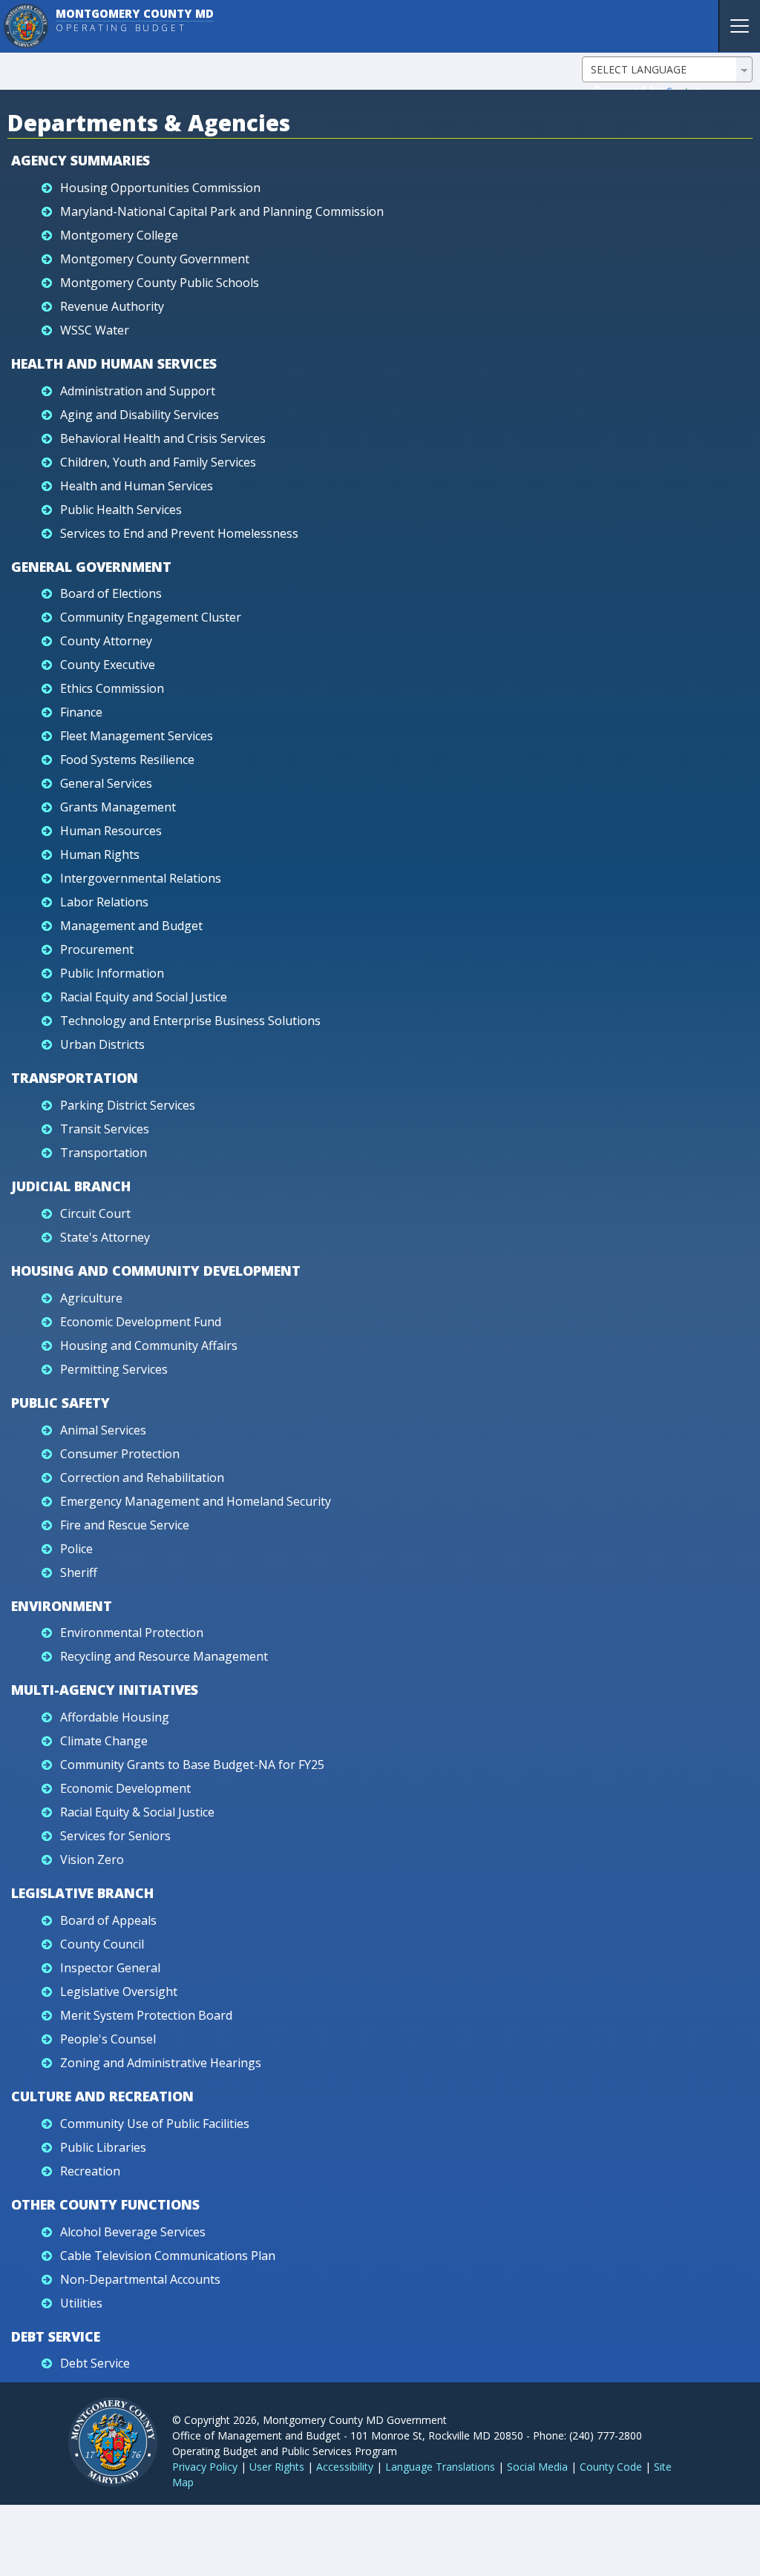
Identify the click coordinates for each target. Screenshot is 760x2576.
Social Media (537, 2467)
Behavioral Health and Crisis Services (163, 438)
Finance (81, 712)
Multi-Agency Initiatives (105, 1690)
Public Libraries (103, 2147)
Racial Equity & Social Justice (137, 1812)
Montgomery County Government (155, 259)
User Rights (277, 2467)
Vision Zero (92, 1859)
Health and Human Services (114, 363)
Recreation (90, 2171)
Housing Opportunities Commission (160, 188)
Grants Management (118, 807)
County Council (102, 1944)
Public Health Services (121, 510)
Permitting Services (114, 1369)
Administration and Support (138, 391)
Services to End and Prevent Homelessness (179, 533)
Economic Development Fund (141, 1322)
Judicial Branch (71, 1186)
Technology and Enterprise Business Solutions (190, 1021)
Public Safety (60, 1403)
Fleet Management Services (137, 736)
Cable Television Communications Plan (168, 2256)
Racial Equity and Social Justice (144, 997)
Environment (62, 1606)
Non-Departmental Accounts (140, 2279)
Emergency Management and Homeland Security (196, 1501)
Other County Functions (105, 2204)
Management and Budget (131, 926)
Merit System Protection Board (146, 2015)
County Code (611, 2467)
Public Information (112, 973)
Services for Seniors (115, 1836)
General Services (106, 783)
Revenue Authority (112, 306)
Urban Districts (102, 1044)
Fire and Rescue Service (125, 1525)
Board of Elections (111, 593)
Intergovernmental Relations (141, 878)
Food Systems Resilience (127, 760)
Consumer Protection (120, 1454)
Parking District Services (128, 1105)
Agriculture (91, 1298)
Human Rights (100, 854)
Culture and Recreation (102, 2096)
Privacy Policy (205, 2467)
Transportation (75, 1078)
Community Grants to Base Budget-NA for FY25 (192, 1765)
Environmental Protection (132, 1633)
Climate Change (104, 1741)
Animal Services (103, 1430)
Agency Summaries (81, 160)
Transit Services (105, 1129)
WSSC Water (95, 330)
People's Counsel (108, 2039)
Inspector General (110, 1968)
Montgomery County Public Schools (160, 283)
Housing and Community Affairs (149, 1345)
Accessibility (345, 2467)
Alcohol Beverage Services (133, 2232)
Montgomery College (119, 235)
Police (76, 1549)
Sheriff (79, 1572)
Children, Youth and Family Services (158, 462)
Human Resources (111, 831)
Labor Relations (104, 902)
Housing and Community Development (156, 1271)
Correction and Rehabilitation (142, 1478)
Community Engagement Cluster (151, 617)
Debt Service (56, 2336)
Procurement (97, 949)
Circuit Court (95, 1213)
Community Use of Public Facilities (155, 2124)
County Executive (108, 665)
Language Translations (440, 2467)
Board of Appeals (108, 1920)
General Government (91, 567)
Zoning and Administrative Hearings (161, 2063)
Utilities (81, 2303)
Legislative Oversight (119, 1992)
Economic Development (125, 1788)
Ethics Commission (112, 688)
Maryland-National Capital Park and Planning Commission (222, 211)
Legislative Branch (82, 1893)
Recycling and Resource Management (164, 1656)
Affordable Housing (115, 1717)
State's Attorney (105, 1237)
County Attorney (106, 641)
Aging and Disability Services (140, 415)
